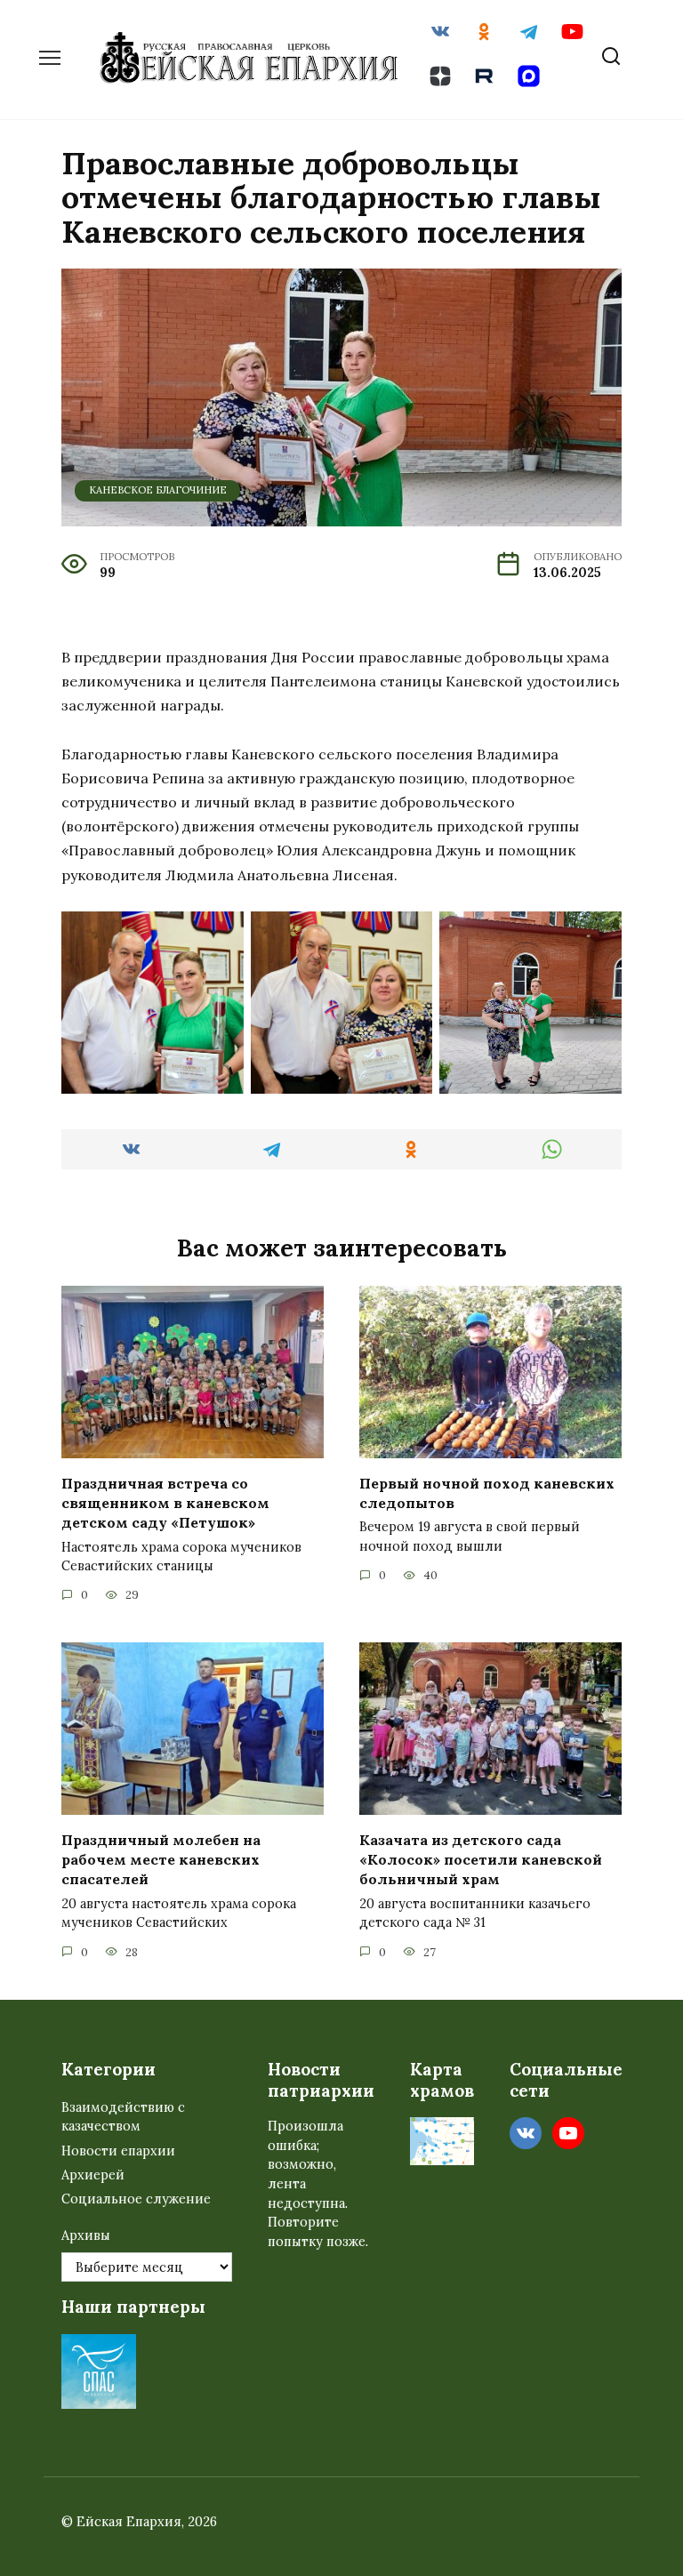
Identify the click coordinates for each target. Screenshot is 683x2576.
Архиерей (93, 2175)
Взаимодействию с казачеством (123, 2117)
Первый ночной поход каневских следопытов (487, 1492)
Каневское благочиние (158, 490)
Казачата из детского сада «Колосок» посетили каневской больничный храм (481, 1859)
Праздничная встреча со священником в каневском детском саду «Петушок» (165, 1502)
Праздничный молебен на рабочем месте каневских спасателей (161, 1859)
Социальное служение (136, 2199)
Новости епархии (118, 2151)
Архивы (86, 2235)
